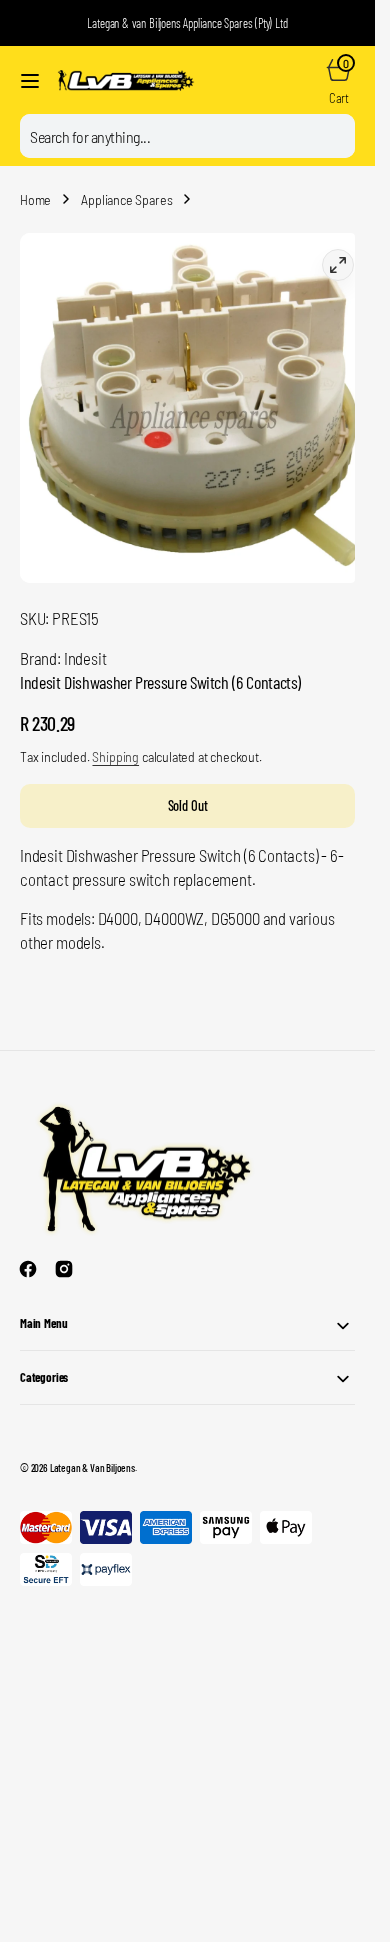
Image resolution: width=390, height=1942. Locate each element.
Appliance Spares (126, 199)
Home (35, 199)
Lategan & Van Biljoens (92, 1452)
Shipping (115, 741)
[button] (30, 81)
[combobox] (187, 136)
